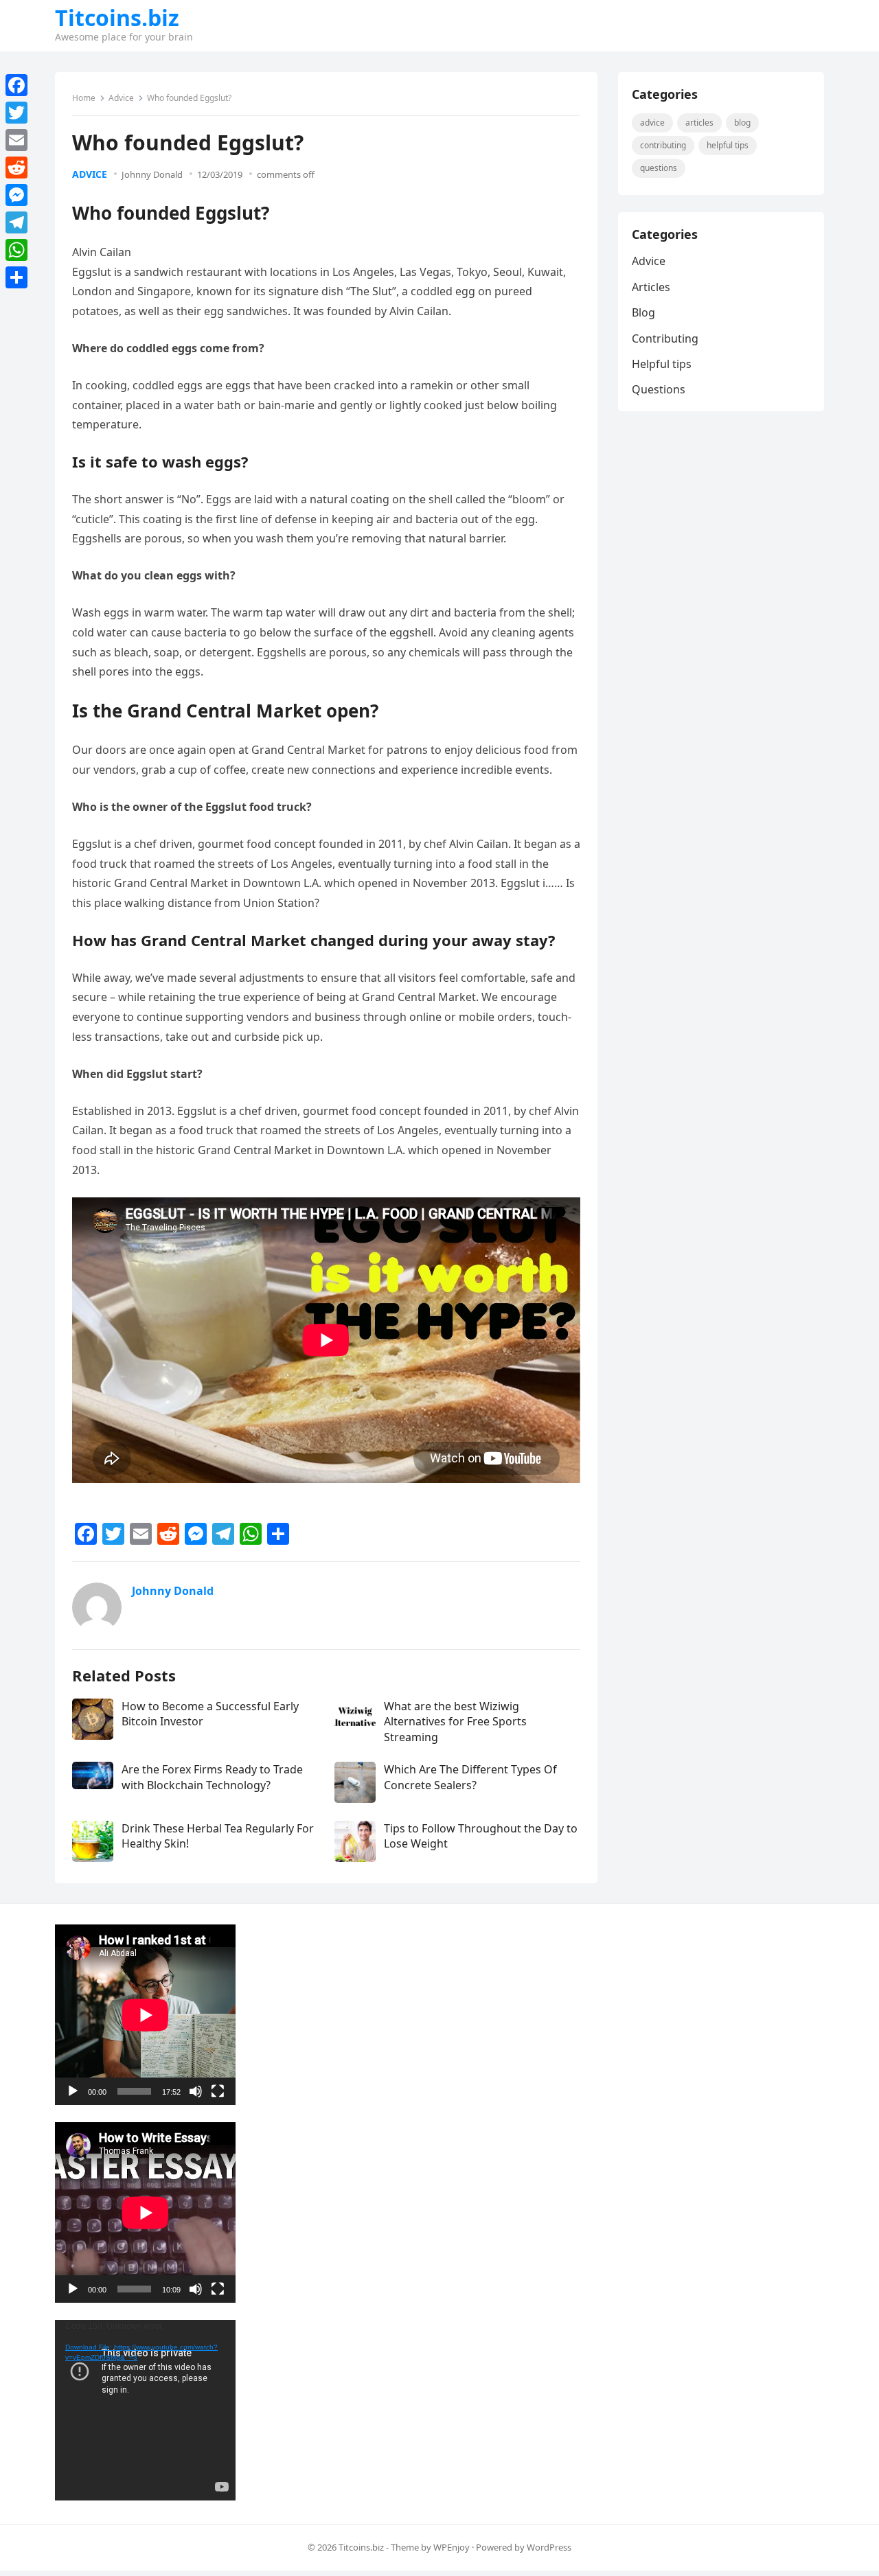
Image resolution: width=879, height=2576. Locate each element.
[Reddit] (16, 168)
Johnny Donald (152, 174)
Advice (121, 98)
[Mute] (196, 2091)
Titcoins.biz (117, 18)
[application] (145, 2015)
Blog (742, 123)
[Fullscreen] (218, 2091)
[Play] (73, 2091)
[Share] (16, 277)
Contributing (663, 145)
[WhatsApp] (16, 250)
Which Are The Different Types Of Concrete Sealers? (470, 1777)
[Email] (16, 140)
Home (84, 98)
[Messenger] (16, 195)
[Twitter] (16, 113)
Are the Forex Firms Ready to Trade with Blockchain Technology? (212, 1777)
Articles (699, 123)
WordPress (549, 2547)
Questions (659, 168)
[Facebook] (16, 85)
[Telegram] (16, 222)
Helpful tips (728, 145)
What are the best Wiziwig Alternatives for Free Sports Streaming (455, 1722)
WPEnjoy (452, 2547)
